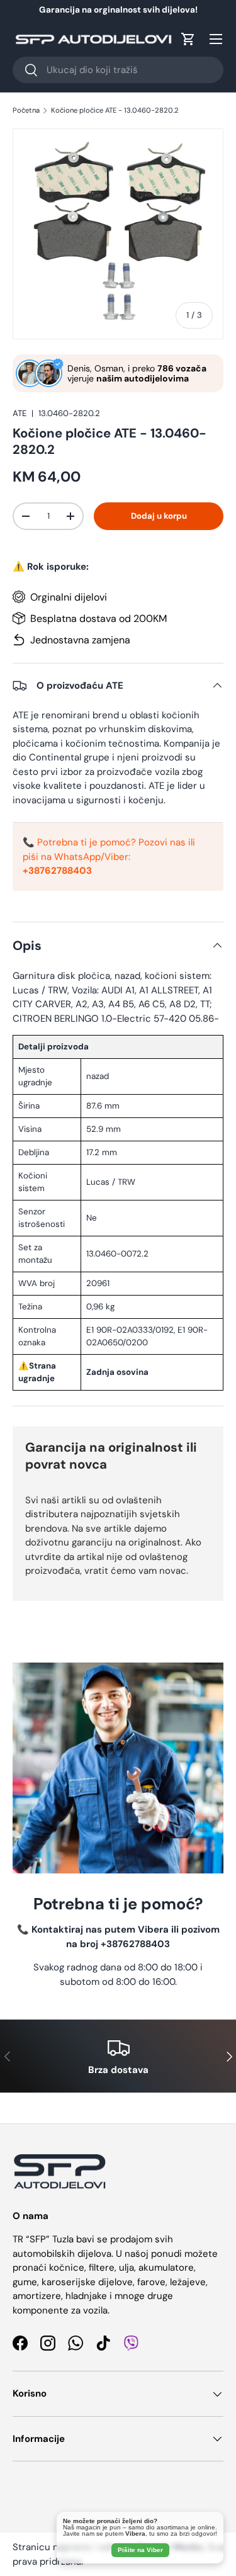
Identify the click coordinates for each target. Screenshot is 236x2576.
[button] (188, 39)
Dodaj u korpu (159, 516)
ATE (20, 413)
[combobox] (118, 70)
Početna (26, 110)
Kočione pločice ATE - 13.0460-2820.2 (115, 110)
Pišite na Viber (140, 2550)
